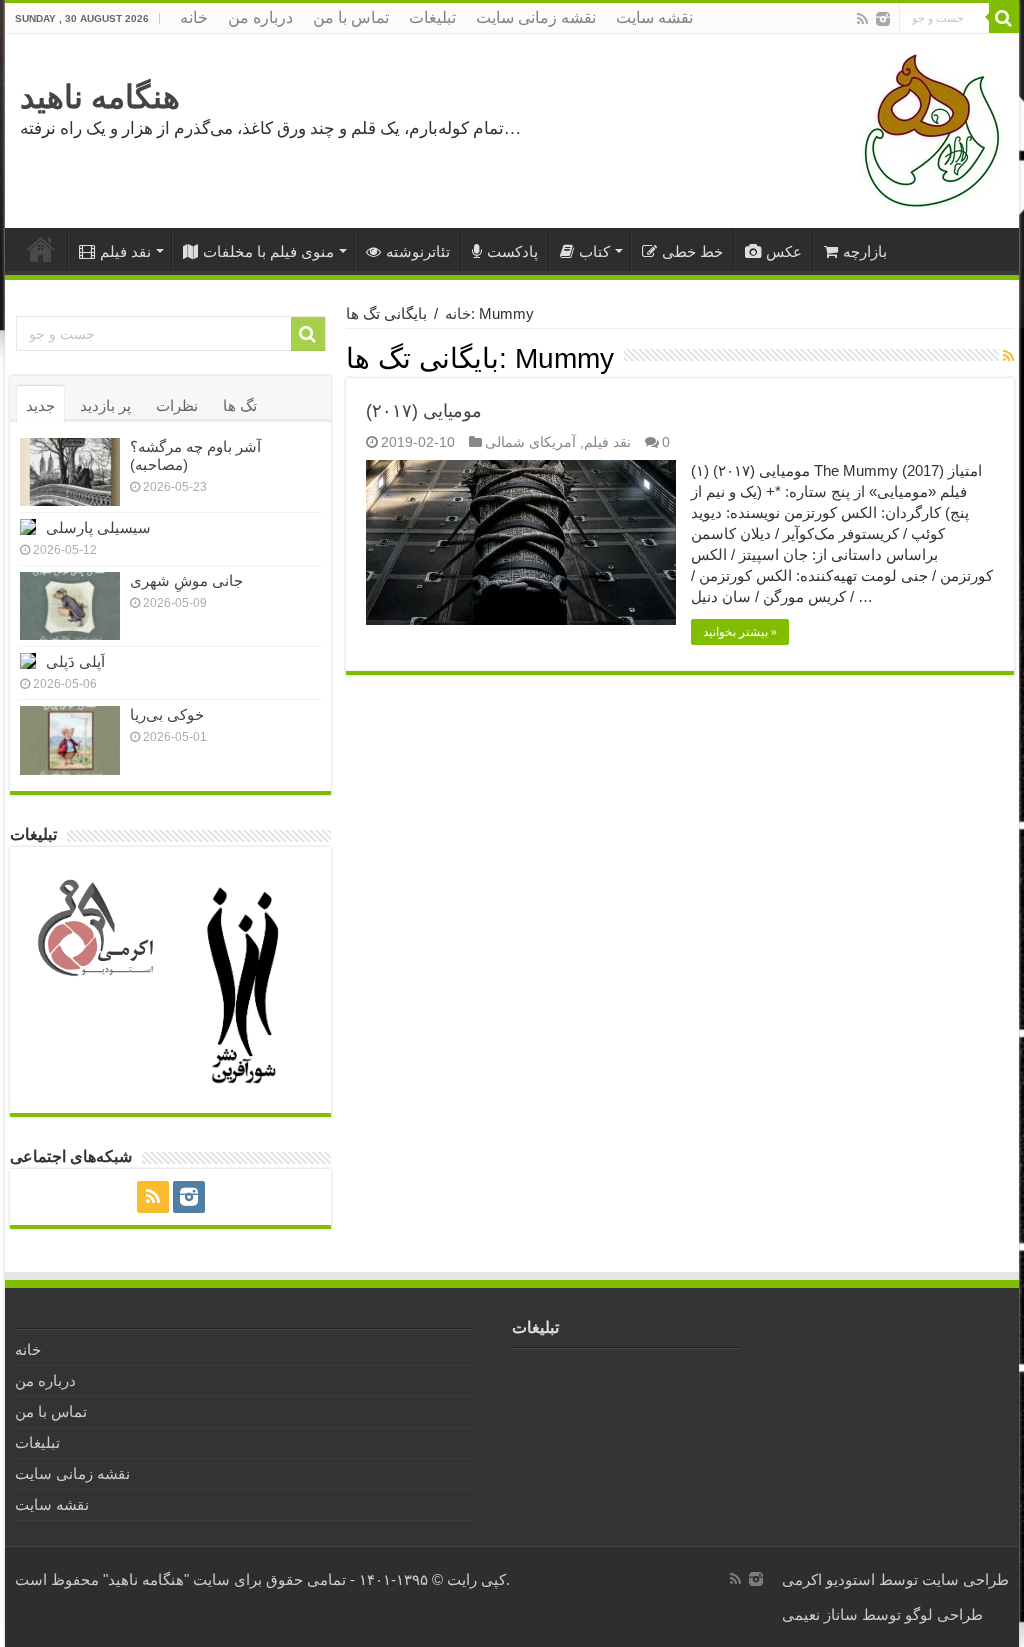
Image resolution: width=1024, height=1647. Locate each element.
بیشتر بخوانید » (740, 632)
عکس (784, 251)
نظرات (177, 405)
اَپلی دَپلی (75, 661)
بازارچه (865, 251)
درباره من (260, 17)
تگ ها (240, 405)
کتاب (594, 251)
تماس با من (351, 17)
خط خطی (692, 251)
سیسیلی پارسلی (98, 527)
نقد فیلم (125, 251)
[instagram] (883, 19)
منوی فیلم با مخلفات (268, 251)
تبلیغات (432, 17)
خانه (194, 17)
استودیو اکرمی (828, 1579)
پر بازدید (105, 405)
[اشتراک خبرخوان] (1008, 356)
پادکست (512, 251)
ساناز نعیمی (820, 1614)
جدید (40, 405)
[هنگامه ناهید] (927, 129)
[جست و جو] (1004, 18)
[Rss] (862, 19)
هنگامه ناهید (100, 97)
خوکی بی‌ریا (167, 714)
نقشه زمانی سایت (536, 17)
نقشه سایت (654, 17)
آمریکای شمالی (530, 442)
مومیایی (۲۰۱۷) (424, 411)
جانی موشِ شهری (186, 580)
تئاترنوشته (418, 251)
